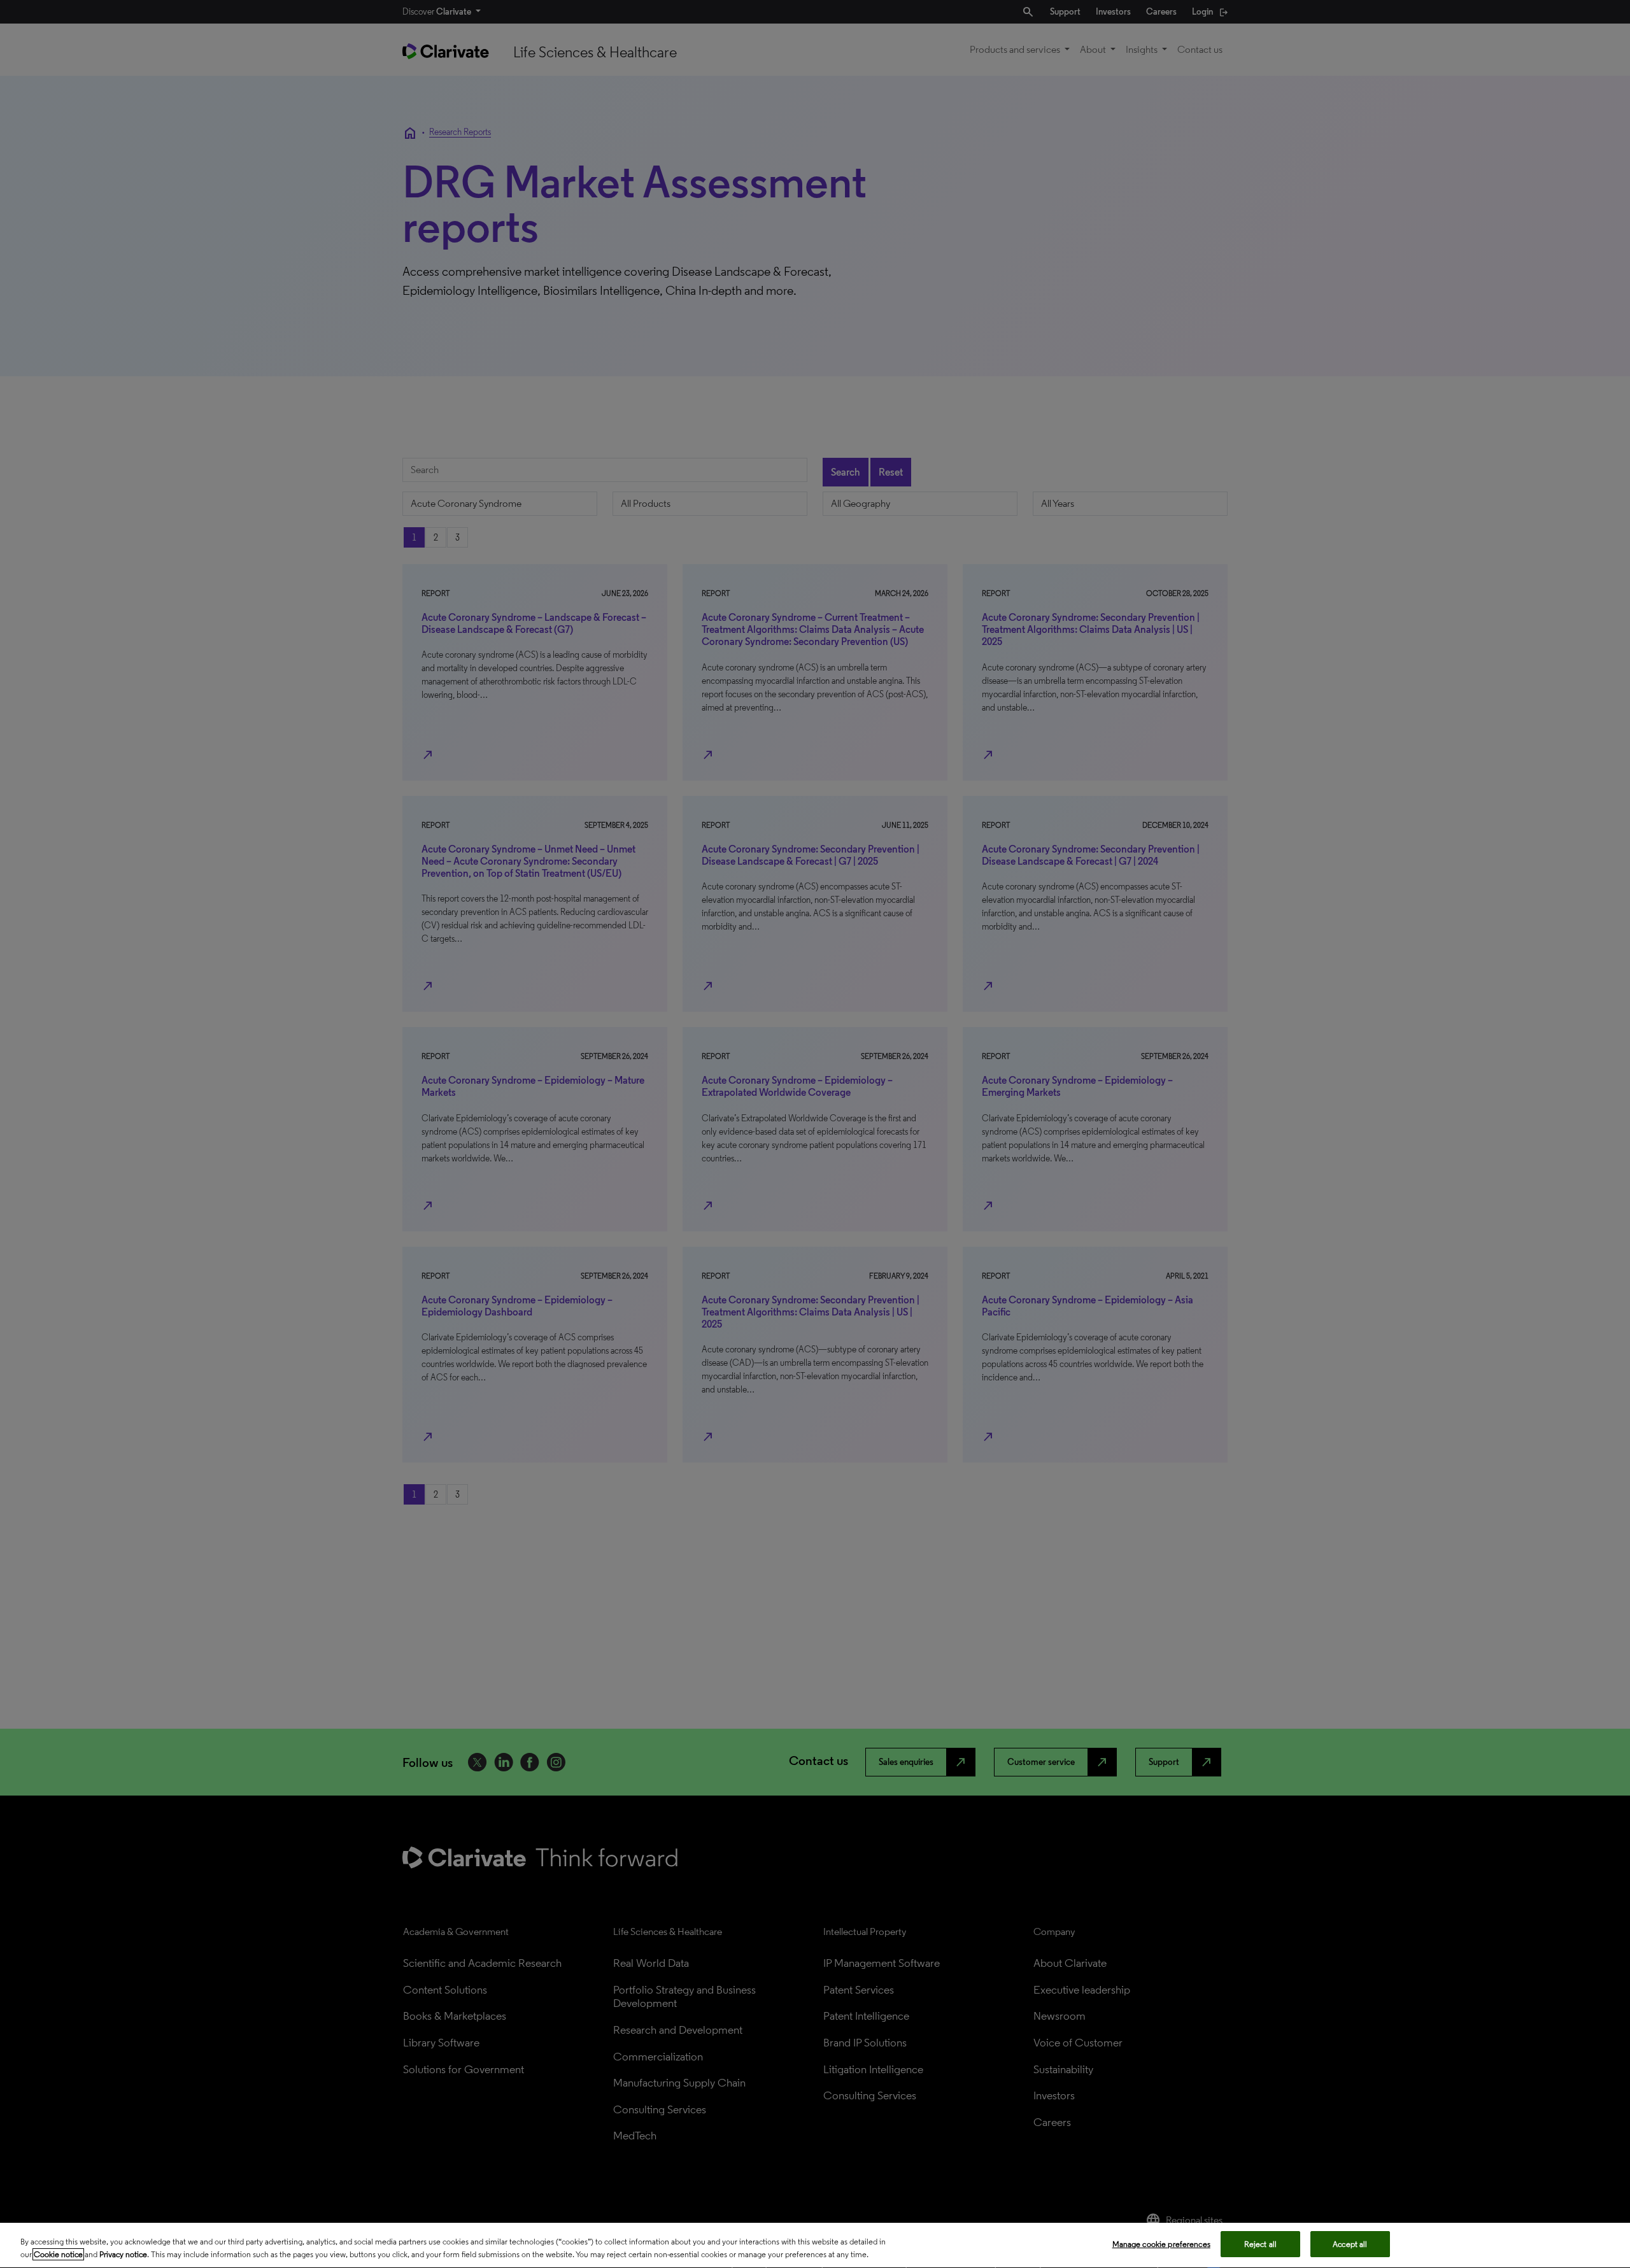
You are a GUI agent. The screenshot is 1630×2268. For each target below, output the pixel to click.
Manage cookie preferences (1161, 2244)
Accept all (1350, 2244)
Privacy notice (123, 2254)
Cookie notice (58, 2254)
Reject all (1260, 2244)
